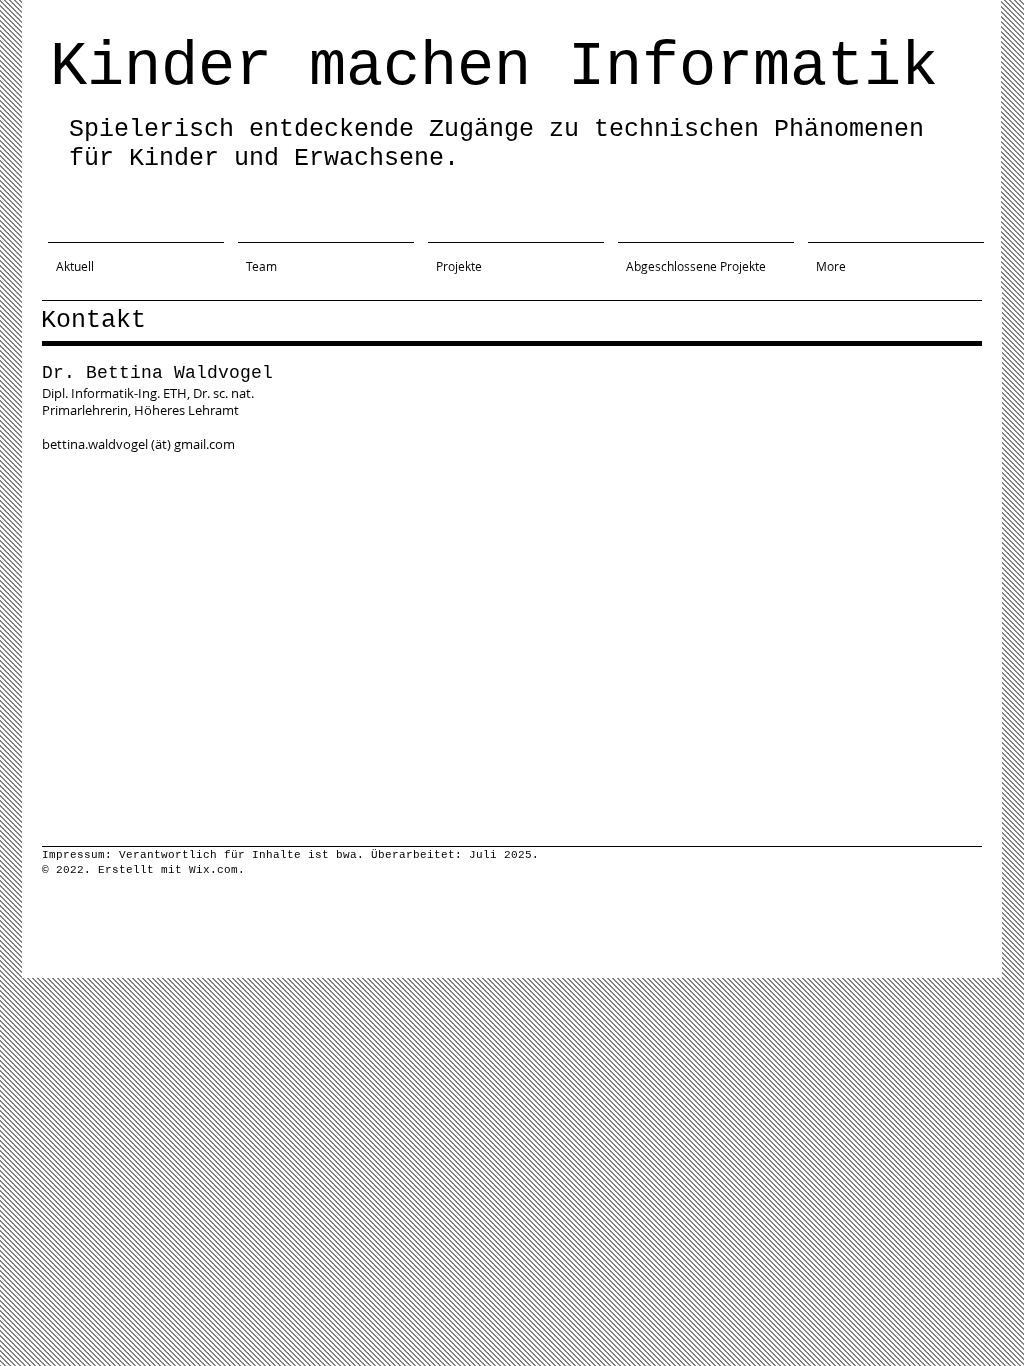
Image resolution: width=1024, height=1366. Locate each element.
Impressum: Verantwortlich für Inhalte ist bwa (199, 855)
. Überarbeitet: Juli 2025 (444, 855)
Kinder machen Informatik (494, 67)
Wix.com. (217, 870)
